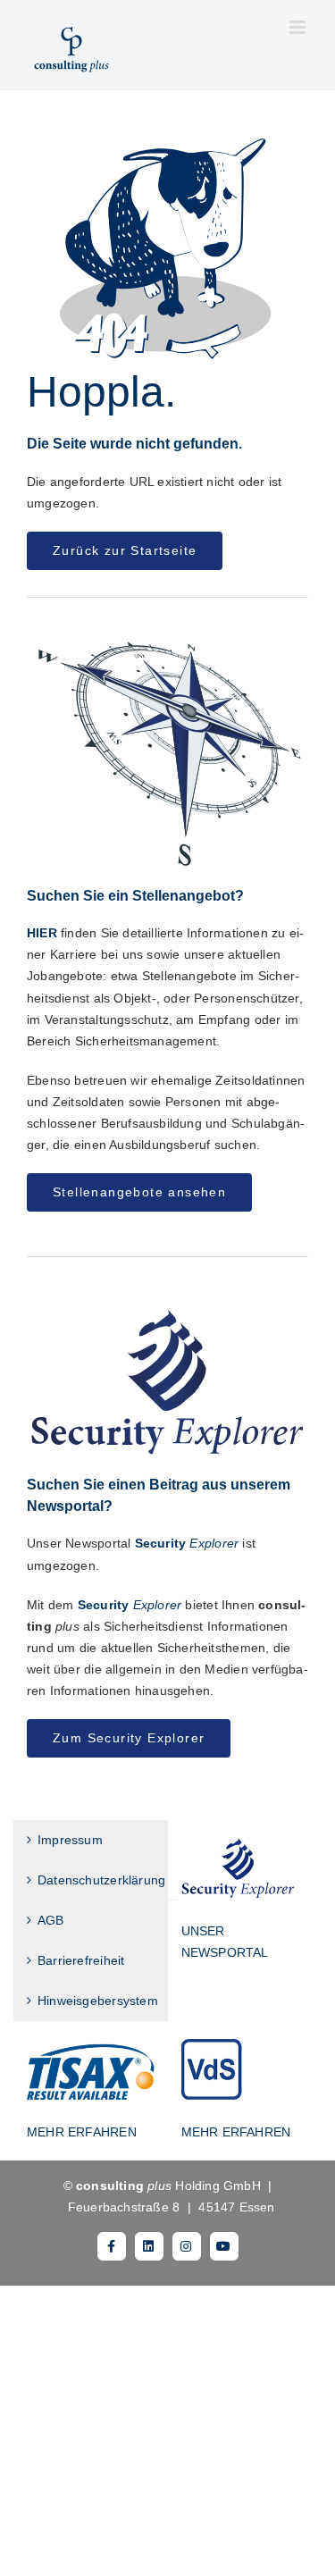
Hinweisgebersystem (98, 2001)
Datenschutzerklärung (101, 1880)
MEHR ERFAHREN (82, 2132)
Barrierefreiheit (81, 1960)
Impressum (70, 1840)
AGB (51, 1920)
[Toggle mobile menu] (299, 27)
